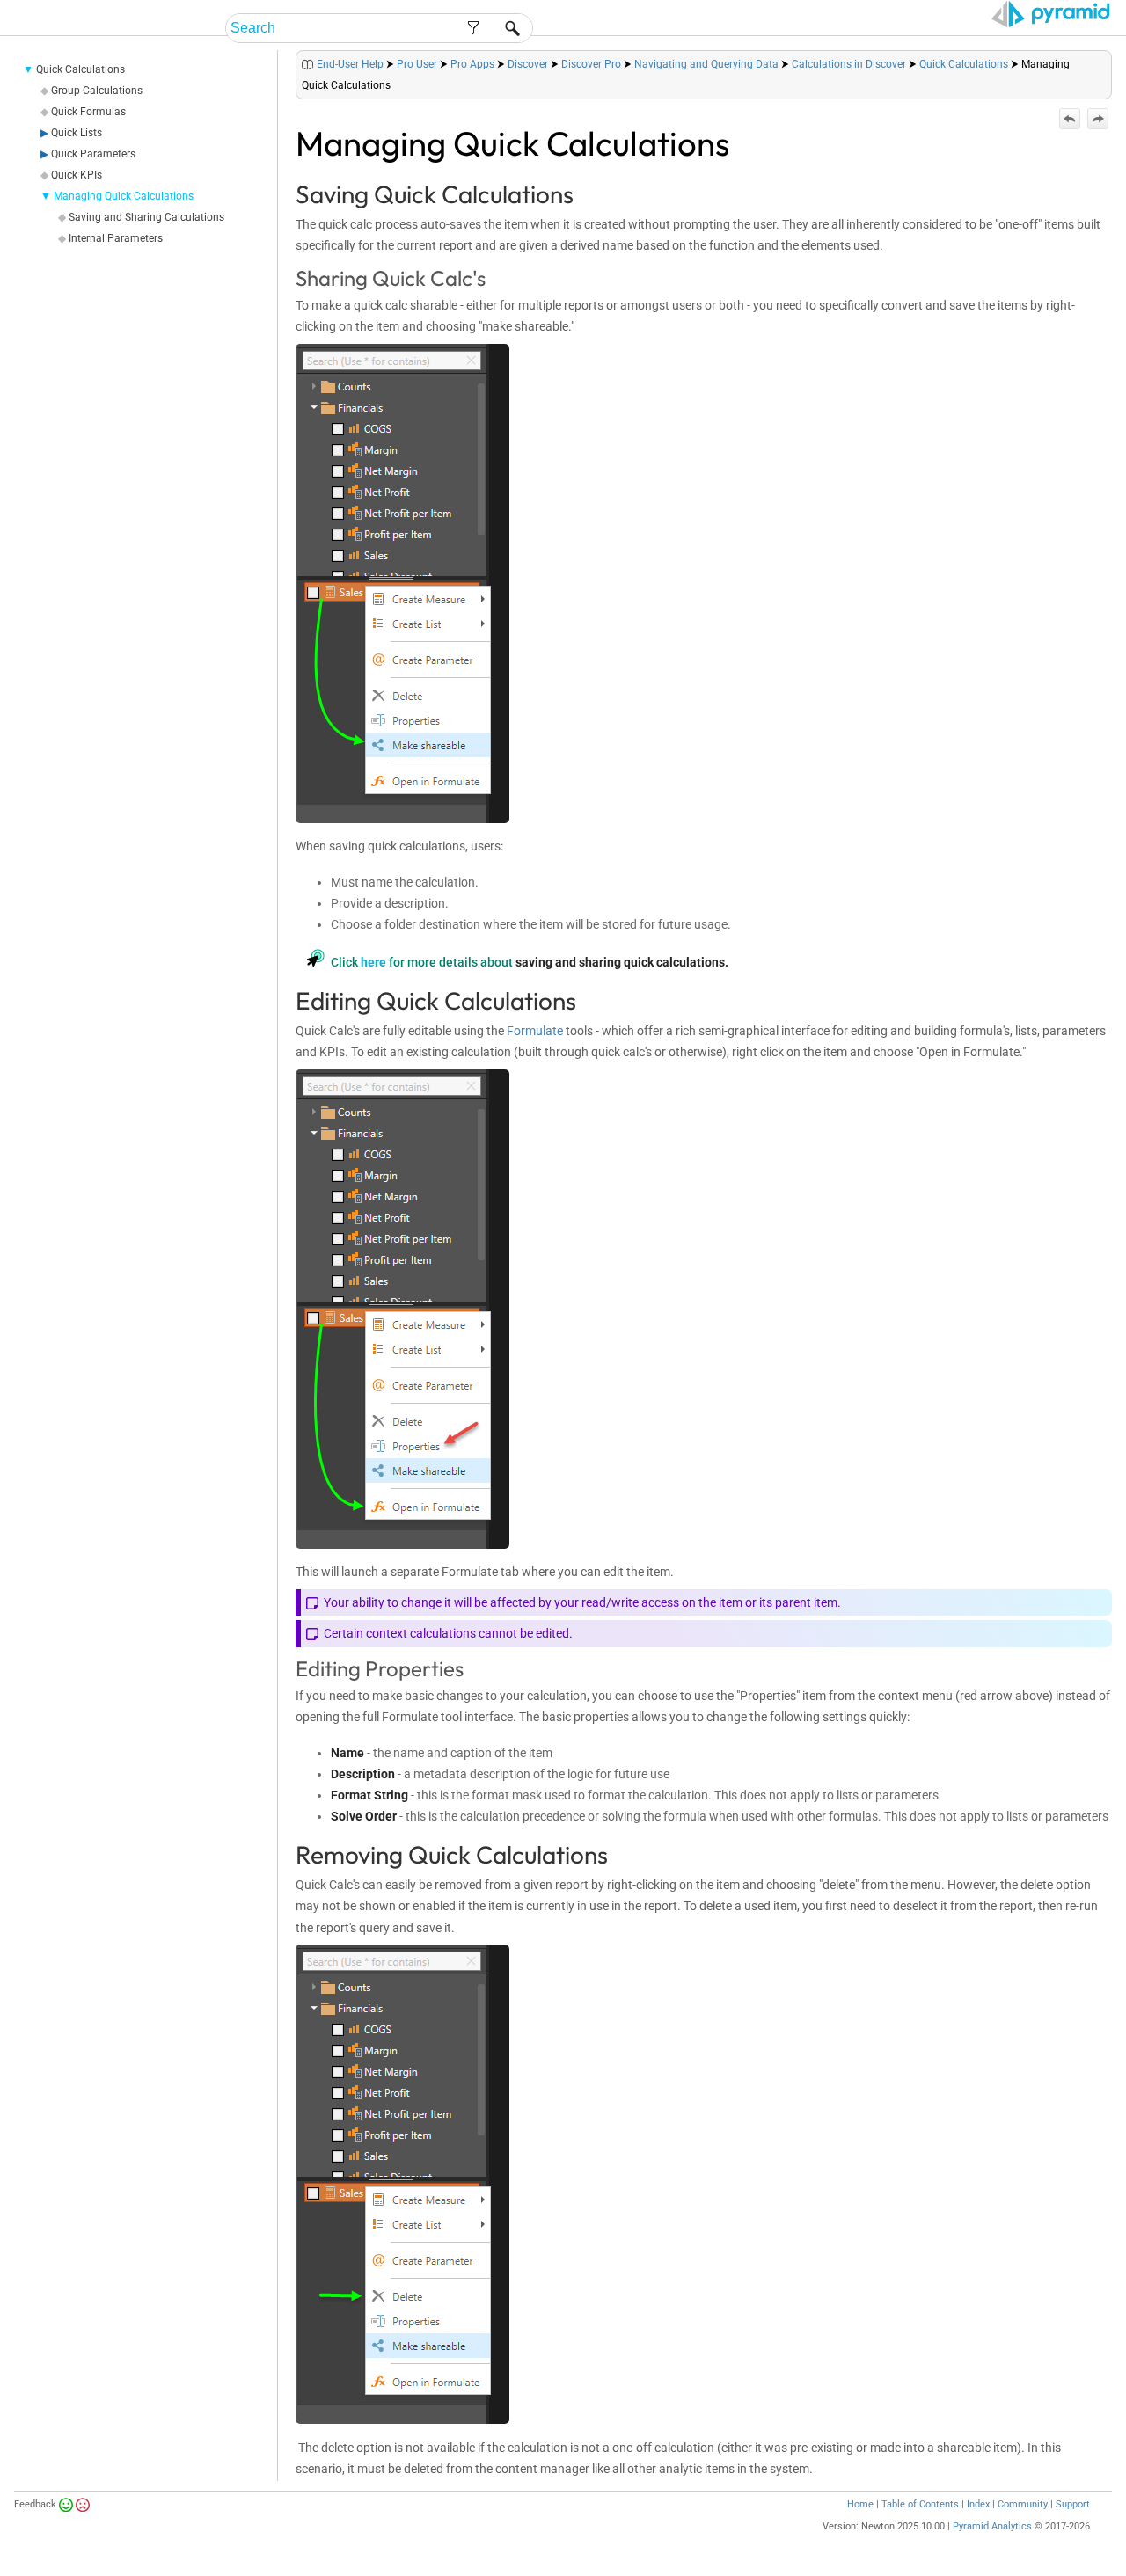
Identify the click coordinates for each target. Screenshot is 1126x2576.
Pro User (417, 64)
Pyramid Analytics (992, 2526)
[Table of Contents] (1098, 60)
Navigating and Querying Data (706, 64)
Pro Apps (472, 64)
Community (1023, 2504)
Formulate (535, 1031)
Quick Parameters (93, 154)
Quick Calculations (80, 69)
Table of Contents (920, 2504)
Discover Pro (591, 64)
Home (860, 2504)
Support (1073, 2504)
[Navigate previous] (1070, 119)
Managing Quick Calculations (124, 196)
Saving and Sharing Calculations (146, 217)
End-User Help (350, 64)
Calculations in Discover (849, 64)
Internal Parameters (116, 238)
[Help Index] (1110, 60)
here (373, 962)
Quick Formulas (88, 112)
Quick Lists (77, 133)
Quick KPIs (77, 175)
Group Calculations (97, 91)
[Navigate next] (1098, 119)
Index (978, 2504)
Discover (528, 64)
